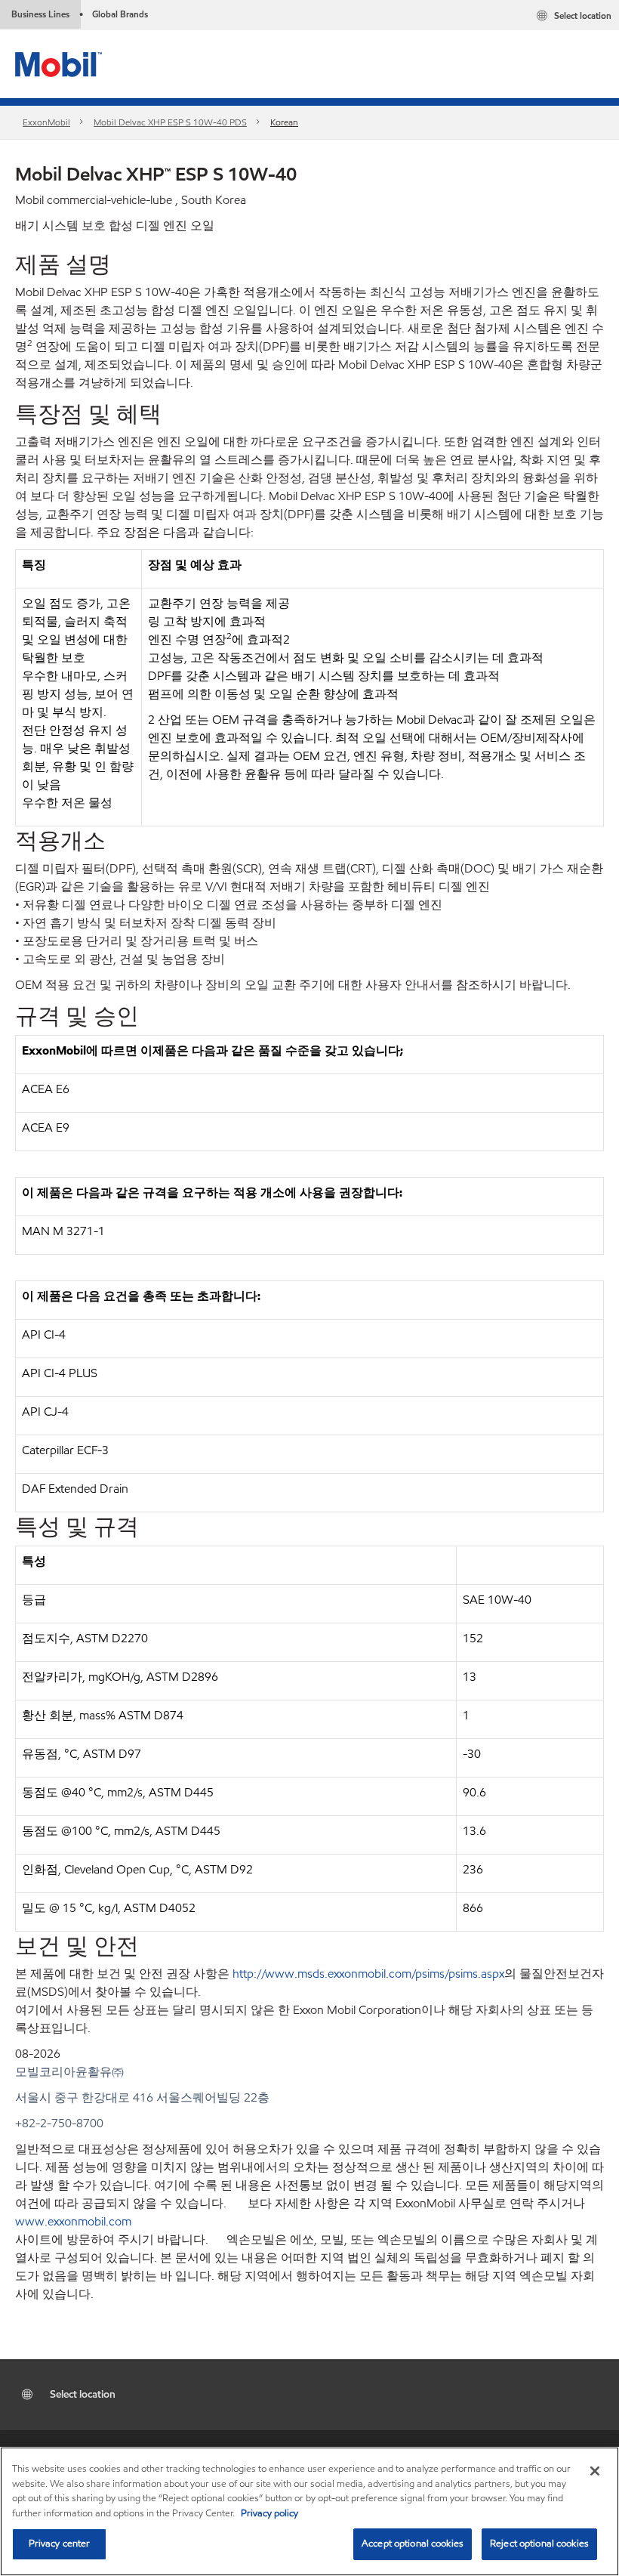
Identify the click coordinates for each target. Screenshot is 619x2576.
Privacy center (60, 2544)
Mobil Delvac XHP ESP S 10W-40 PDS (170, 122)
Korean (284, 122)
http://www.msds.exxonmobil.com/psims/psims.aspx (368, 1974)
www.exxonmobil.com (73, 2221)
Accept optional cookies (413, 2544)
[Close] (595, 2471)
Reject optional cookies (539, 2544)
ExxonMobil (46, 122)
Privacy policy (269, 2513)
